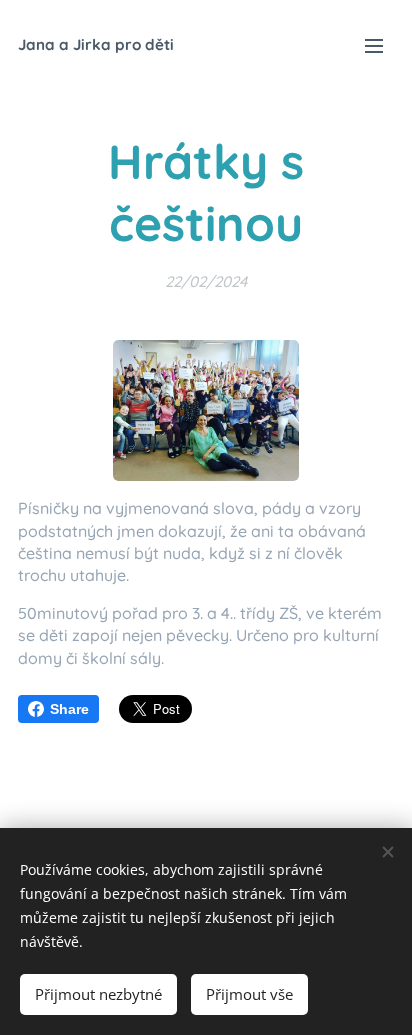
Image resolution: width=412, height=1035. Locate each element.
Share (69, 709)
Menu (374, 45)
